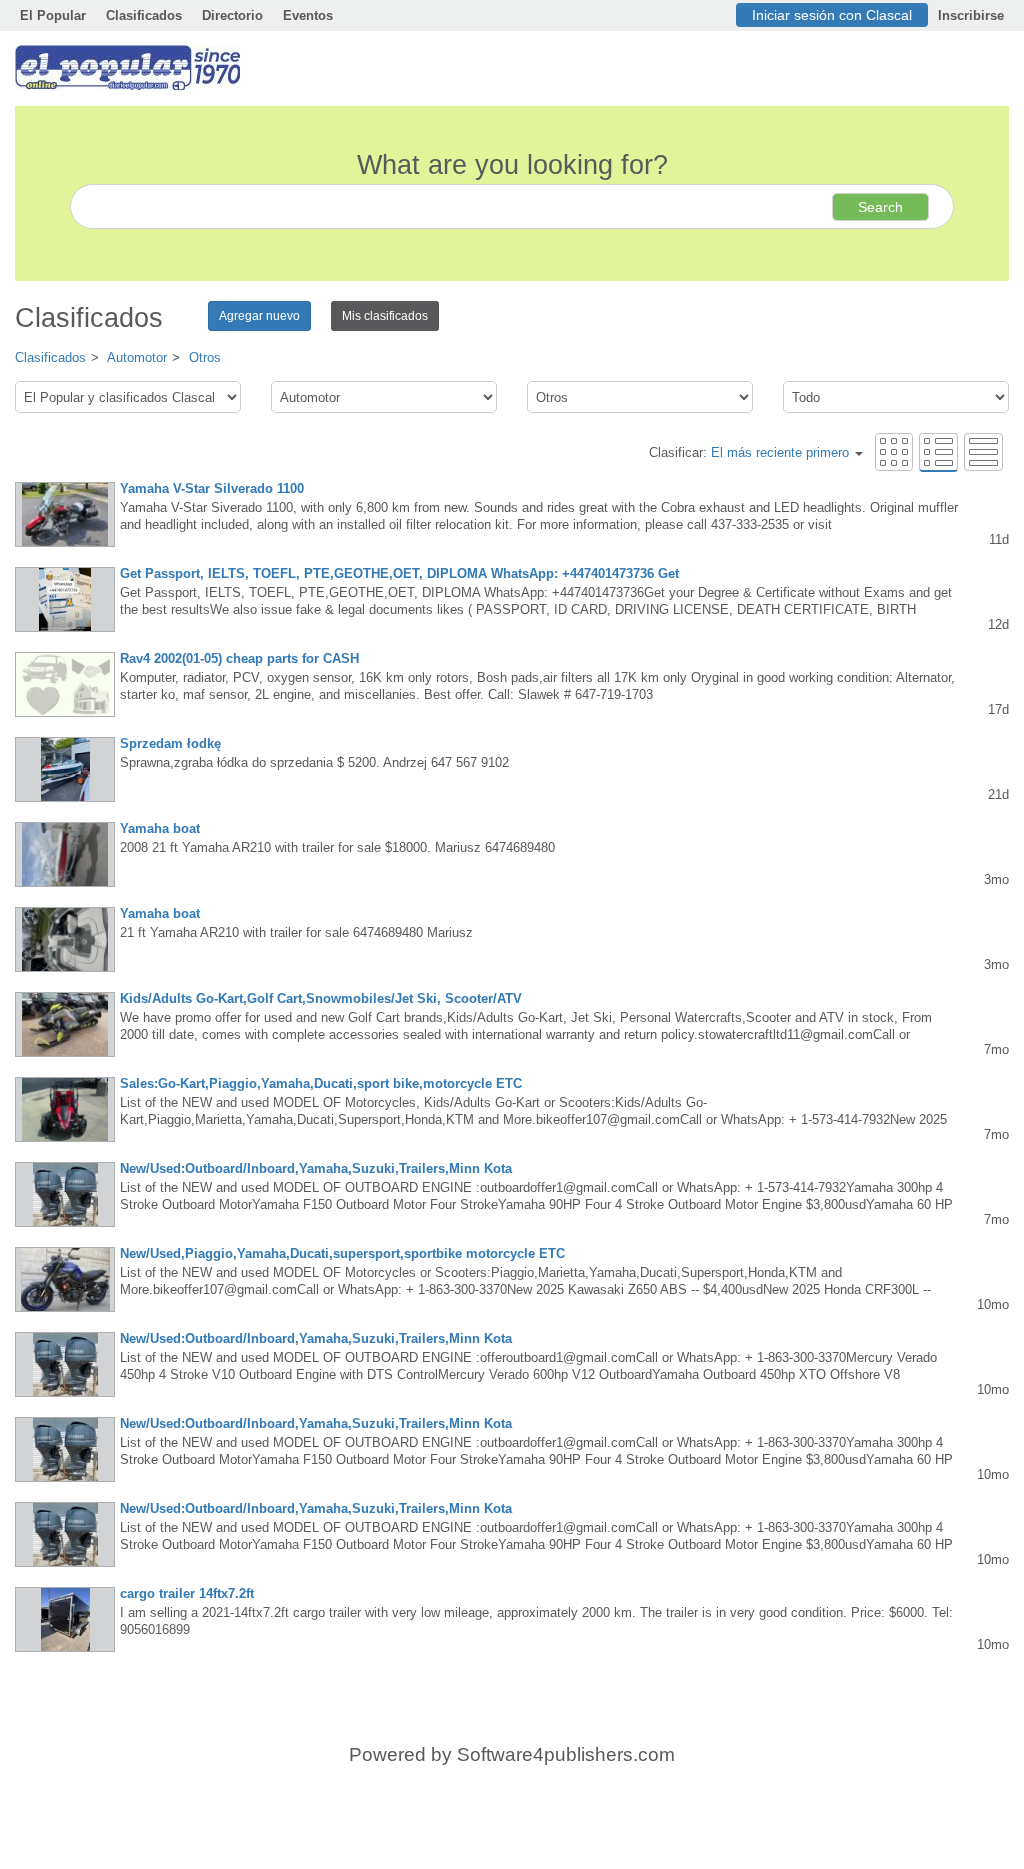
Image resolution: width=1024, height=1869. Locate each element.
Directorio (232, 15)
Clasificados (144, 15)
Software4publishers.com (566, 1754)
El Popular (53, 15)
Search (880, 207)
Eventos (308, 15)
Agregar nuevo (259, 316)
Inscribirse (971, 15)
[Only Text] (983, 451)
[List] (938, 451)
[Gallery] (894, 451)
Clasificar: (749, 452)
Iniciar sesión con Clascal (832, 15)
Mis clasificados (385, 316)
